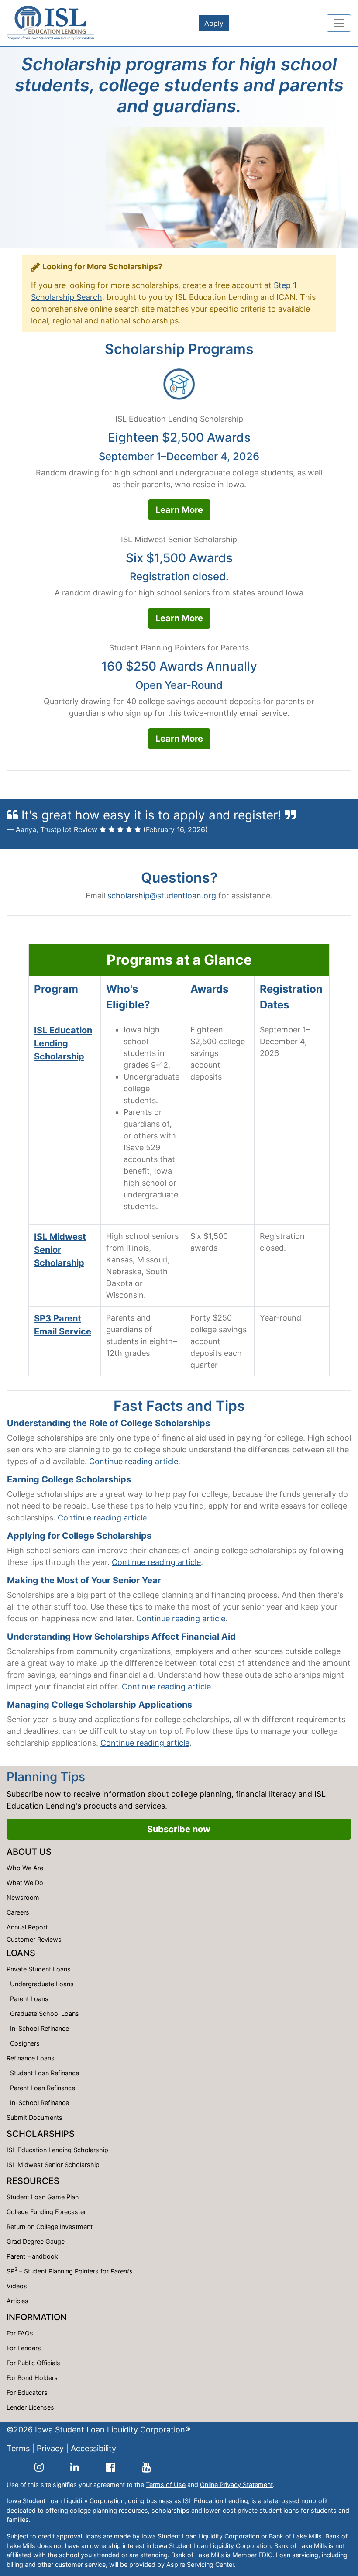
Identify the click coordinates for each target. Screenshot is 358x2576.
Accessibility (93, 2448)
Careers (18, 1912)
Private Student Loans (39, 1969)
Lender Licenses (30, 2407)
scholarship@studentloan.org (162, 896)
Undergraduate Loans (42, 1984)
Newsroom (23, 1897)
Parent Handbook (32, 2256)
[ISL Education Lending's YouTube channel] (146, 2467)
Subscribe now (179, 1829)
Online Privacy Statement (236, 2485)
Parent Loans (29, 1999)
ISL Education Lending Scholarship (63, 1043)
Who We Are (25, 1868)
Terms (18, 2448)
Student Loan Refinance (45, 2073)
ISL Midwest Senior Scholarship (60, 1250)
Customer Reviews (34, 1939)
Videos (17, 2286)
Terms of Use (166, 2485)
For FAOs (20, 2333)
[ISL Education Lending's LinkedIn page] (75, 2467)
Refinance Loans (31, 2058)
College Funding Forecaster (46, 2212)
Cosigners (25, 2043)
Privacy (50, 2448)
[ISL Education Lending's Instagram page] (39, 2467)
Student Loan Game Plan (43, 2197)
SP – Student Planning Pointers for (70, 2270)
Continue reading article (134, 1461)
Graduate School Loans (45, 2014)
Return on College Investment (50, 2227)
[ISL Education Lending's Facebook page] (111, 2467)
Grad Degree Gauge (36, 2241)
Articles (17, 2301)
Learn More (179, 510)
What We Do (25, 1883)
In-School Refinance (40, 2028)
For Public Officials (33, 2363)
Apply (214, 23)
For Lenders (24, 2348)
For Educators (27, 2392)
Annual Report (27, 1927)
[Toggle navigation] (339, 23)
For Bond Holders (32, 2378)
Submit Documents (34, 2117)
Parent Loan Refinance (43, 2088)
